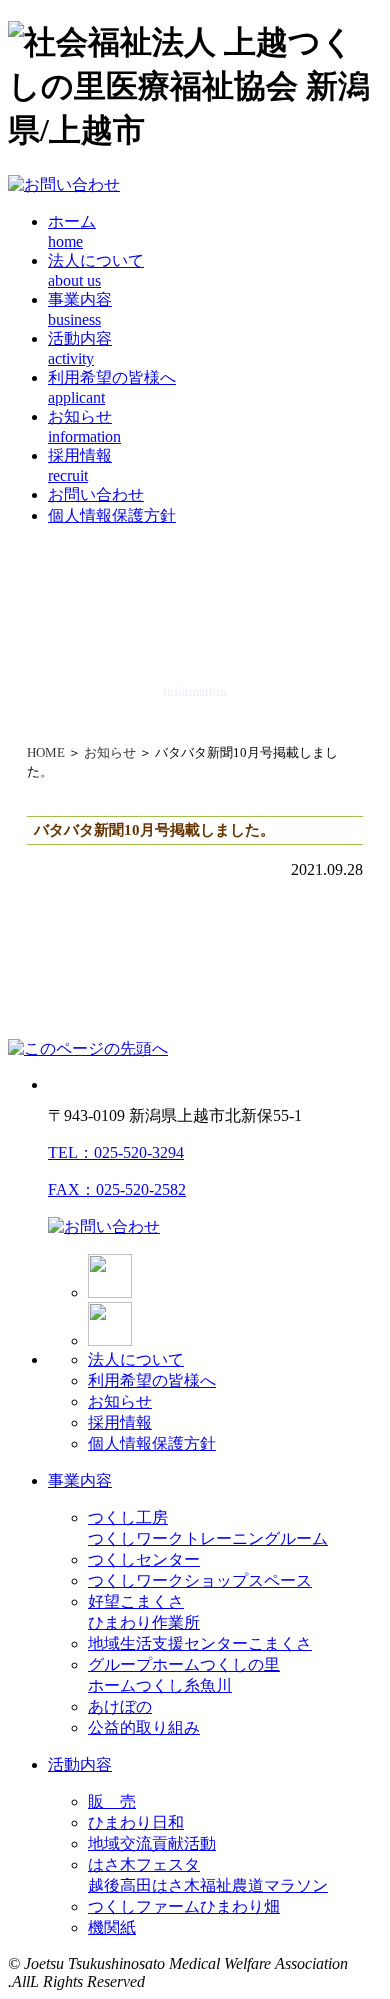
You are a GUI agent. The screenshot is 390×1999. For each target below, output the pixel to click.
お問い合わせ (96, 494)
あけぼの (120, 1706)
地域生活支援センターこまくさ (200, 1643)
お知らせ (110, 752)
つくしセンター (144, 1559)
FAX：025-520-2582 (117, 1189)
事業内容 (80, 1480)
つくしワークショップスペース (200, 1580)
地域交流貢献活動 (152, 1843)
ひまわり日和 (136, 1822)
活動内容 (80, 1764)
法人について (136, 1359)
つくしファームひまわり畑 (184, 1906)
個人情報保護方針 (112, 515)
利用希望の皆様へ (152, 1380)
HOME (46, 752)
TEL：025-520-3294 (116, 1152)
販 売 (112, 1801)
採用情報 (120, 1422)
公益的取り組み (144, 1727)
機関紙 (112, 1927)
